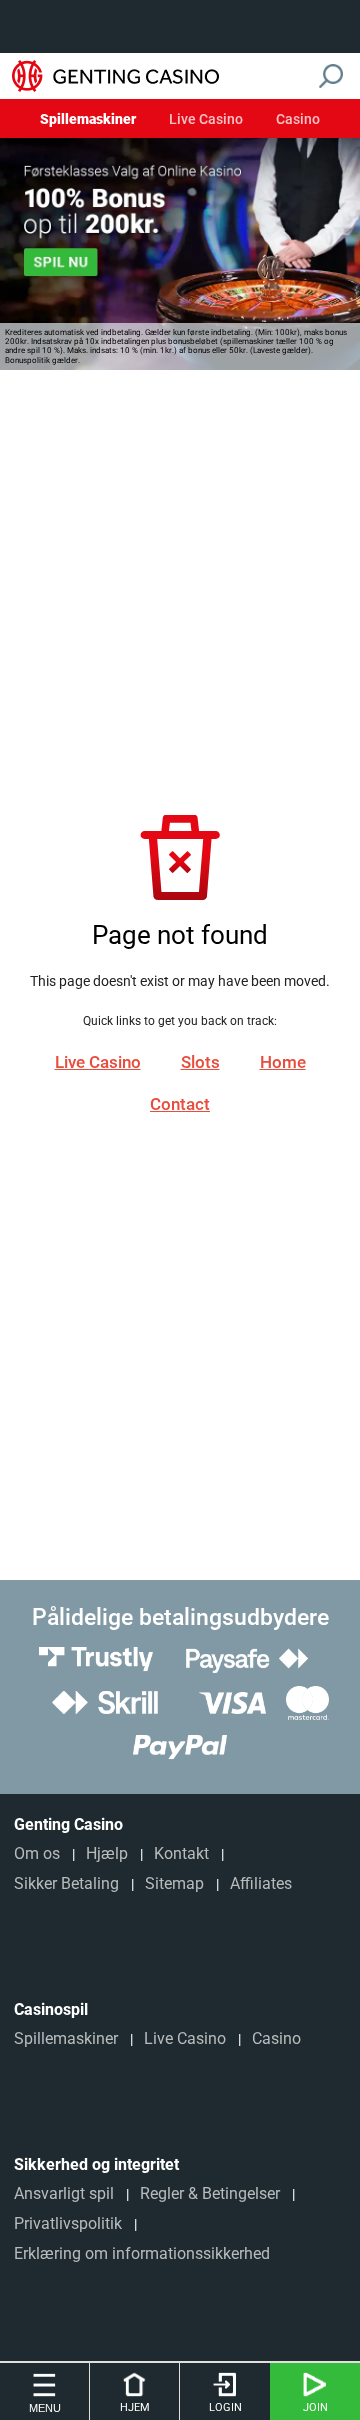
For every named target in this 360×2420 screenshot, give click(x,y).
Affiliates (261, 1883)
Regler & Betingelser (210, 2193)
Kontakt (181, 1853)
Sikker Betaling (66, 1883)
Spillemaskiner (88, 120)
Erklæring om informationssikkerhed (142, 2253)
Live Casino (206, 120)
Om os (37, 1853)
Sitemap (174, 1883)
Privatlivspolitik (68, 2223)
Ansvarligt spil (64, 2193)
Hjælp (107, 1853)
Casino (298, 120)
